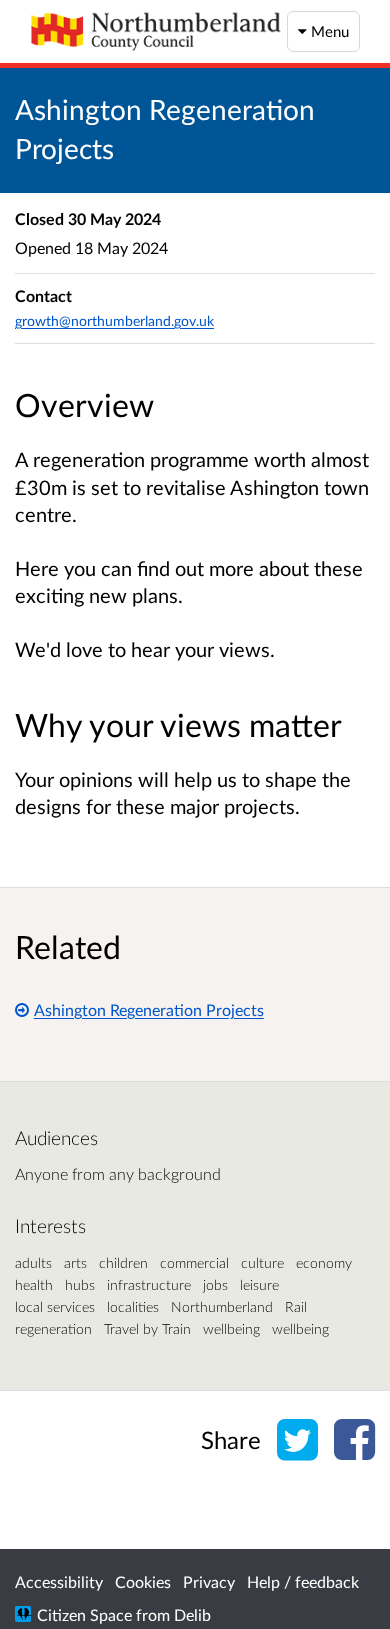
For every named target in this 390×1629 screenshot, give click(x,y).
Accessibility (59, 1581)
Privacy (209, 1581)
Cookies (143, 1581)
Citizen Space (84, 1614)
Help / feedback (303, 1581)
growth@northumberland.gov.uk (114, 320)
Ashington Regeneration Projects (149, 1009)
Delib (192, 1614)
